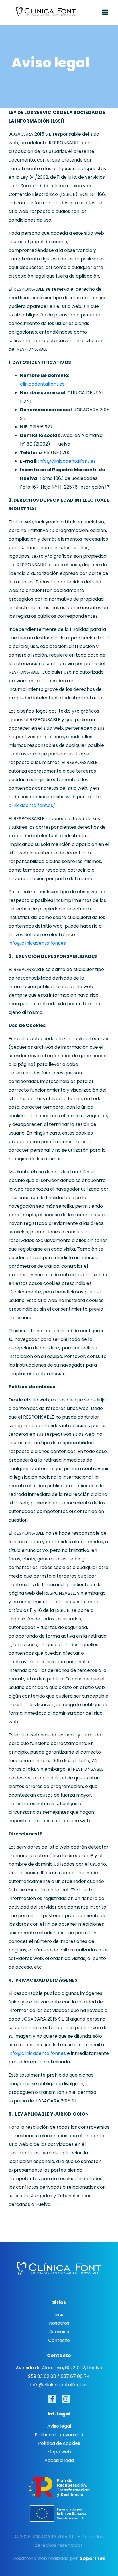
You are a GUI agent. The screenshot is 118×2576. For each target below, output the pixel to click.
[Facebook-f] (52, 2399)
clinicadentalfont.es (42, 384)
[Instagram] (66, 2399)
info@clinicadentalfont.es (67, 461)
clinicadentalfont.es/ (32, 805)
